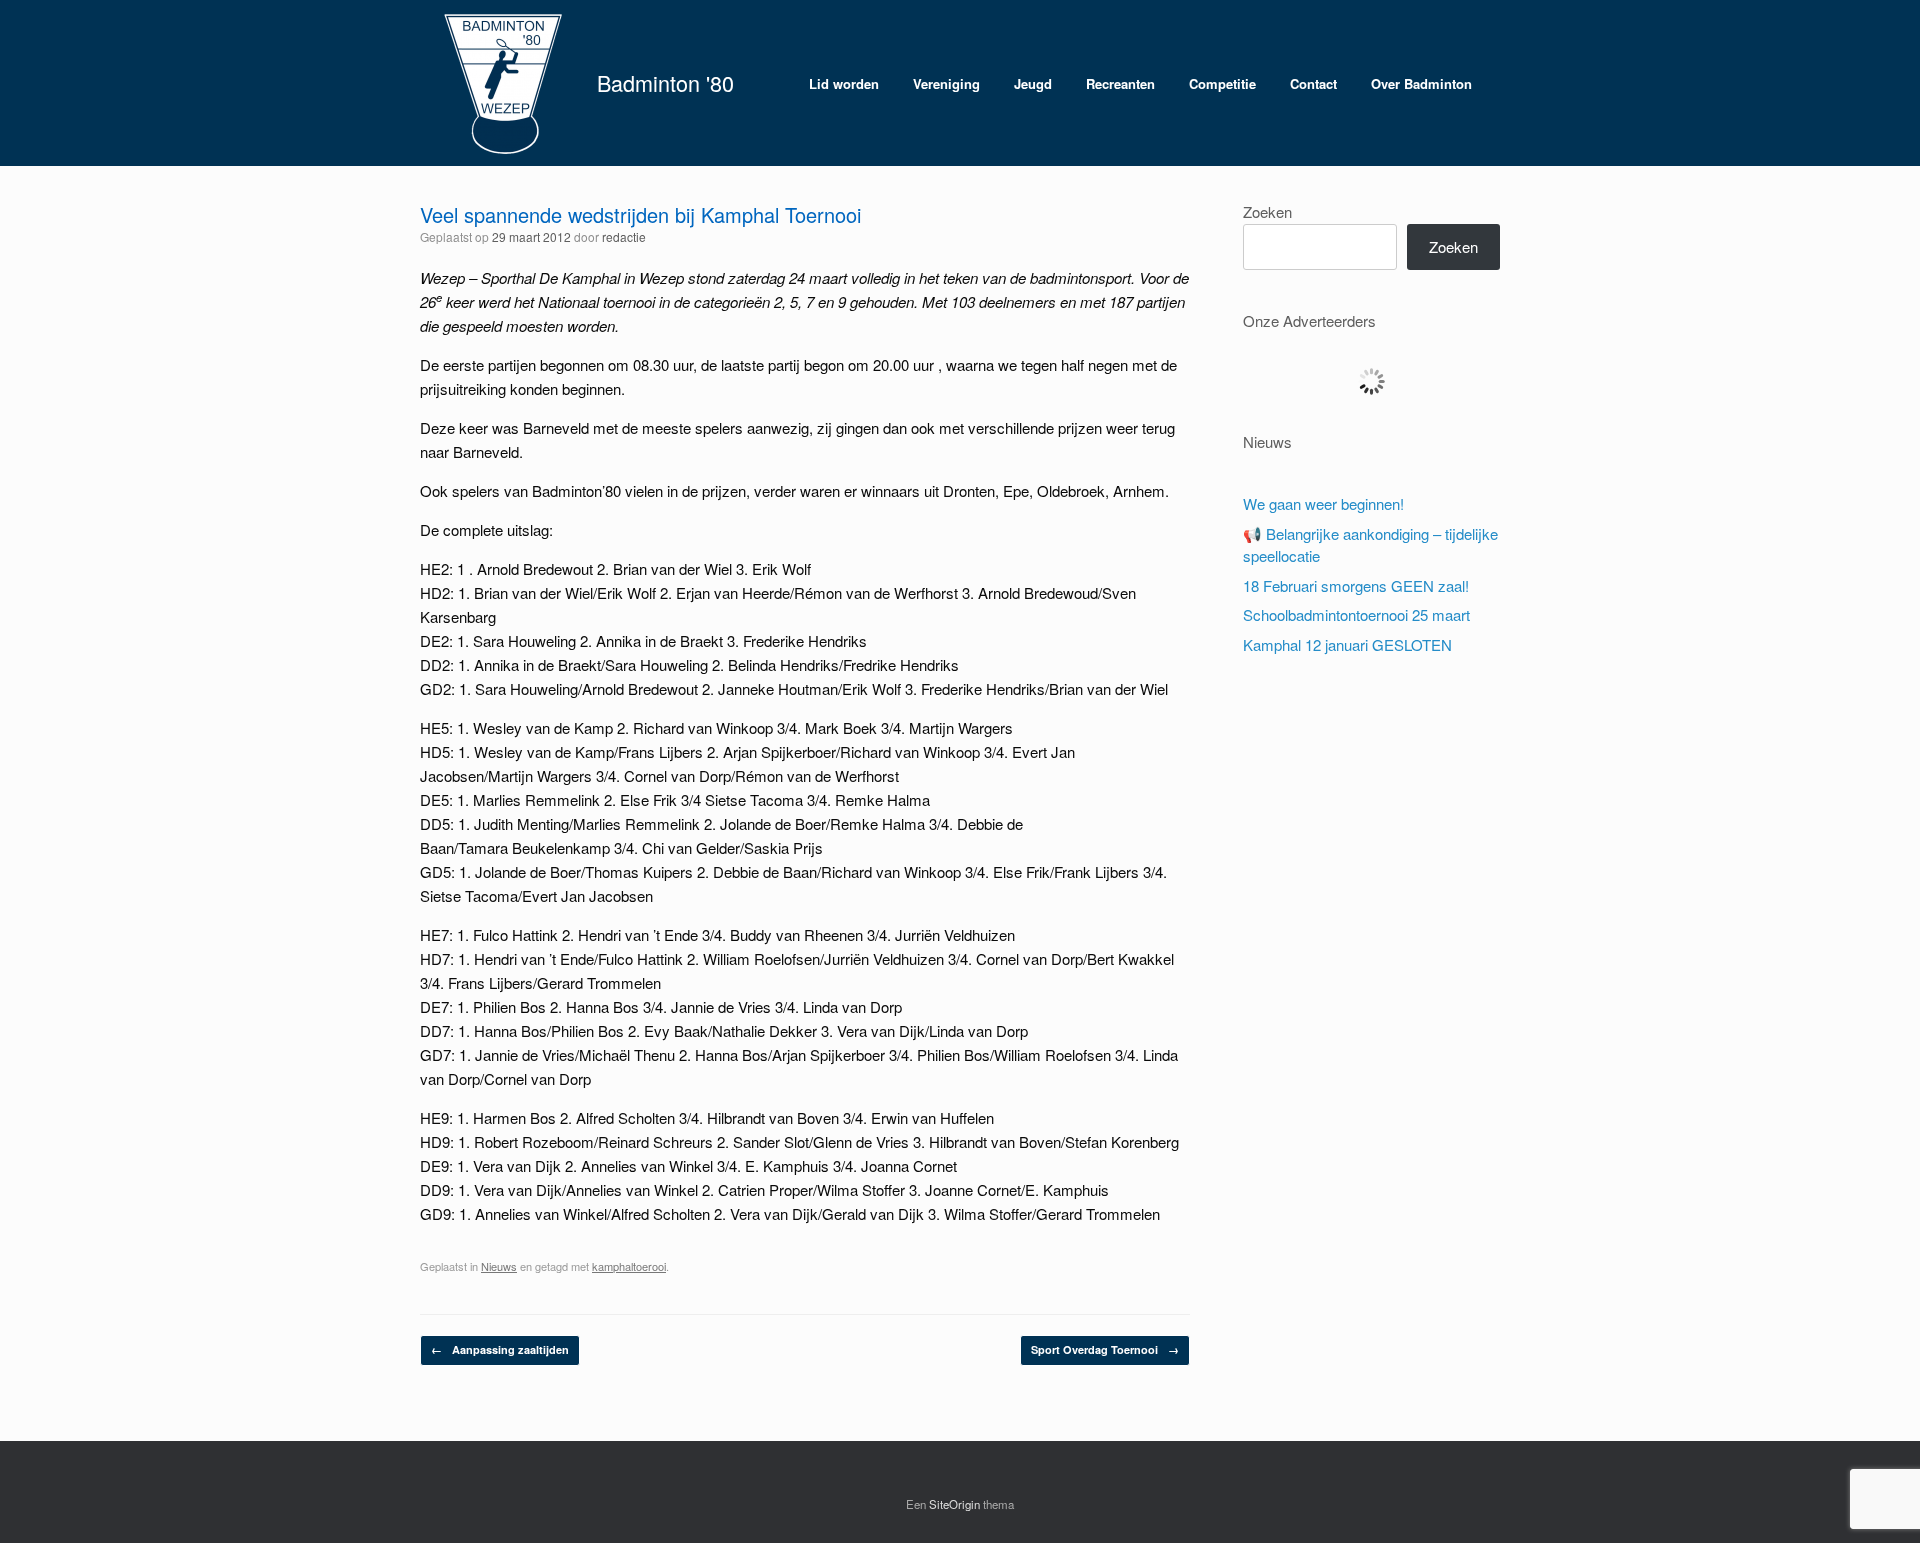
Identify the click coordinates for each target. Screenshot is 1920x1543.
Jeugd (1033, 83)
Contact (1313, 83)
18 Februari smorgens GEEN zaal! (1356, 585)
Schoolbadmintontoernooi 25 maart (1356, 614)
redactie (624, 236)
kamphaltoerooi (629, 1266)
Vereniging (946, 83)
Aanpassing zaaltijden (500, 1349)
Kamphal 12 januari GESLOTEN (1347, 644)
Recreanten (1120, 83)
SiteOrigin (954, 1504)
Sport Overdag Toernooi (1105, 1349)
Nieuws (499, 1266)
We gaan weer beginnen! (1323, 503)
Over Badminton (1421, 83)
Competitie (1222, 83)
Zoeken (1267, 211)
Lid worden (844, 83)
